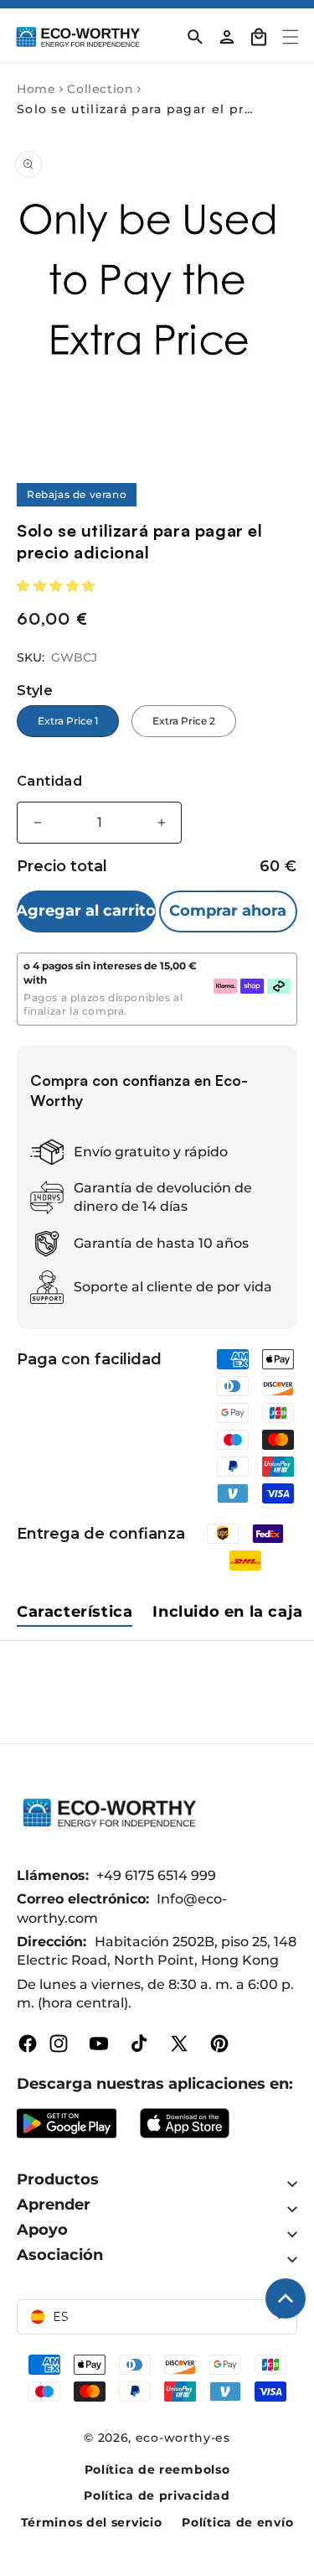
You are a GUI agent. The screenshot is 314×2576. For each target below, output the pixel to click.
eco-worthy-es (183, 2438)
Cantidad (49, 781)
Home (36, 89)
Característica (75, 1612)
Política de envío (237, 2522)
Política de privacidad (157, 2495)
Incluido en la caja (227, 1612)
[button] (58, 586)
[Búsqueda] (195, 37)
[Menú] (291, 37)
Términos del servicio (92, 2522)
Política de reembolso (157, 2470)
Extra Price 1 (68, 721)
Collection (100, 89)
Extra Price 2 (184, 721)
